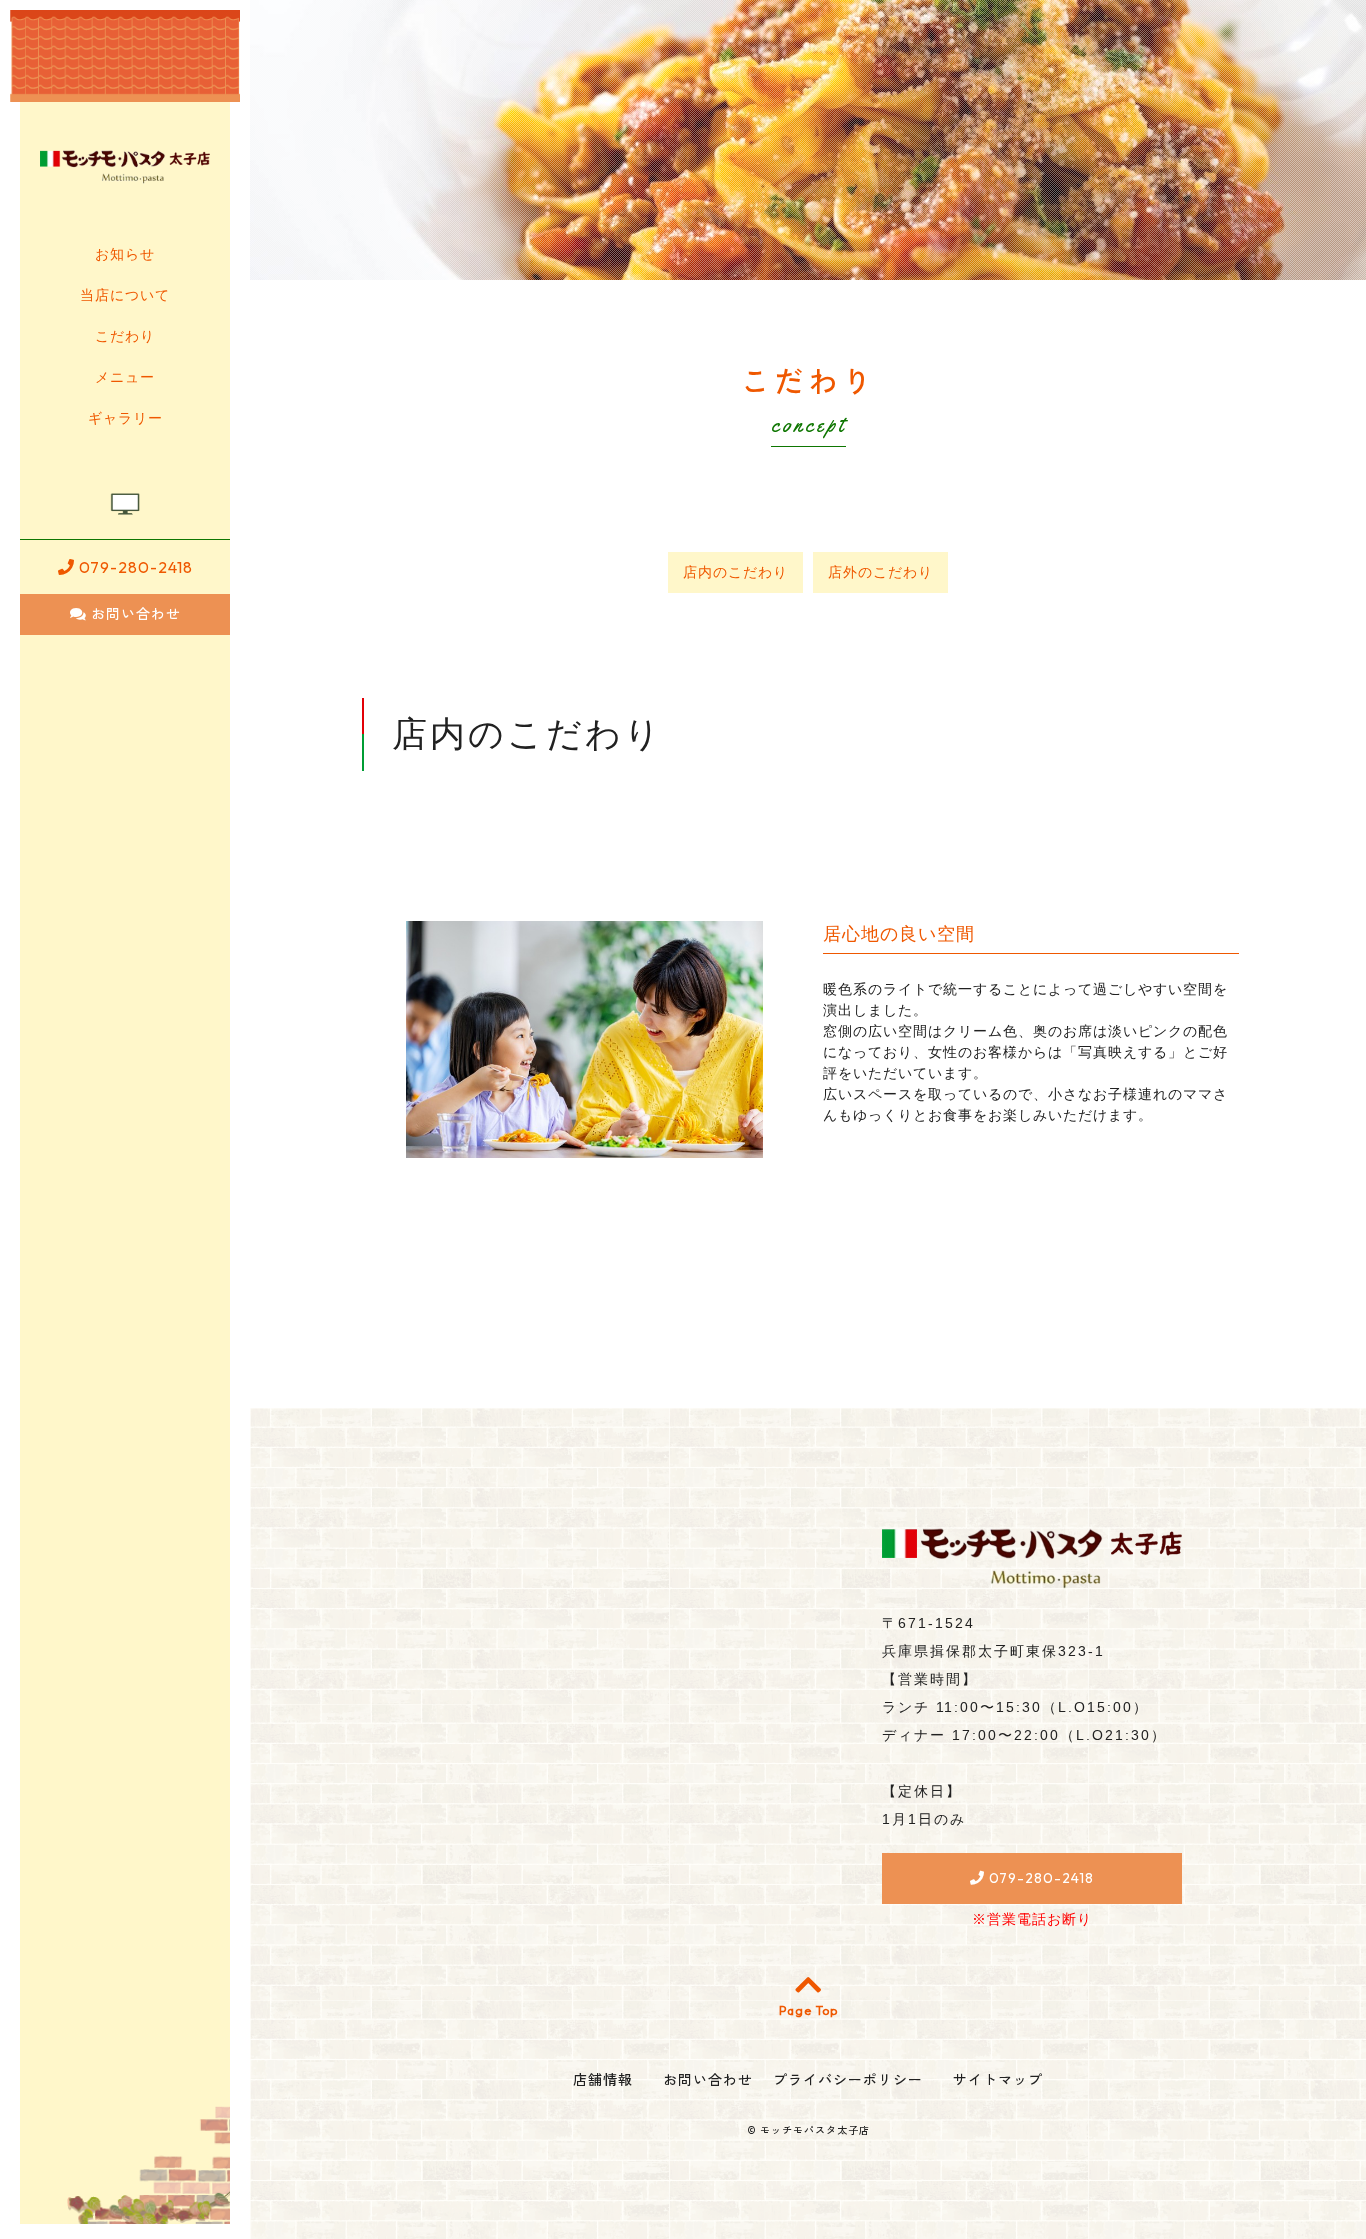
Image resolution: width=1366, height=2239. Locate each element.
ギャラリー (125, 418)
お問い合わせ (134, 614)
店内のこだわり (735, 572)
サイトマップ (998, 2080)
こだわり (125, 336)
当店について (125, 295)
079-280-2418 (134, 567)
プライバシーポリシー (848, 2080)
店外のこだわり (880, 572)
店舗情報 (603, 2080)
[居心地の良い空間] (584, 1147)
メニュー (125, 377)
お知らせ (125, 254)
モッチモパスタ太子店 (815, 2130)
